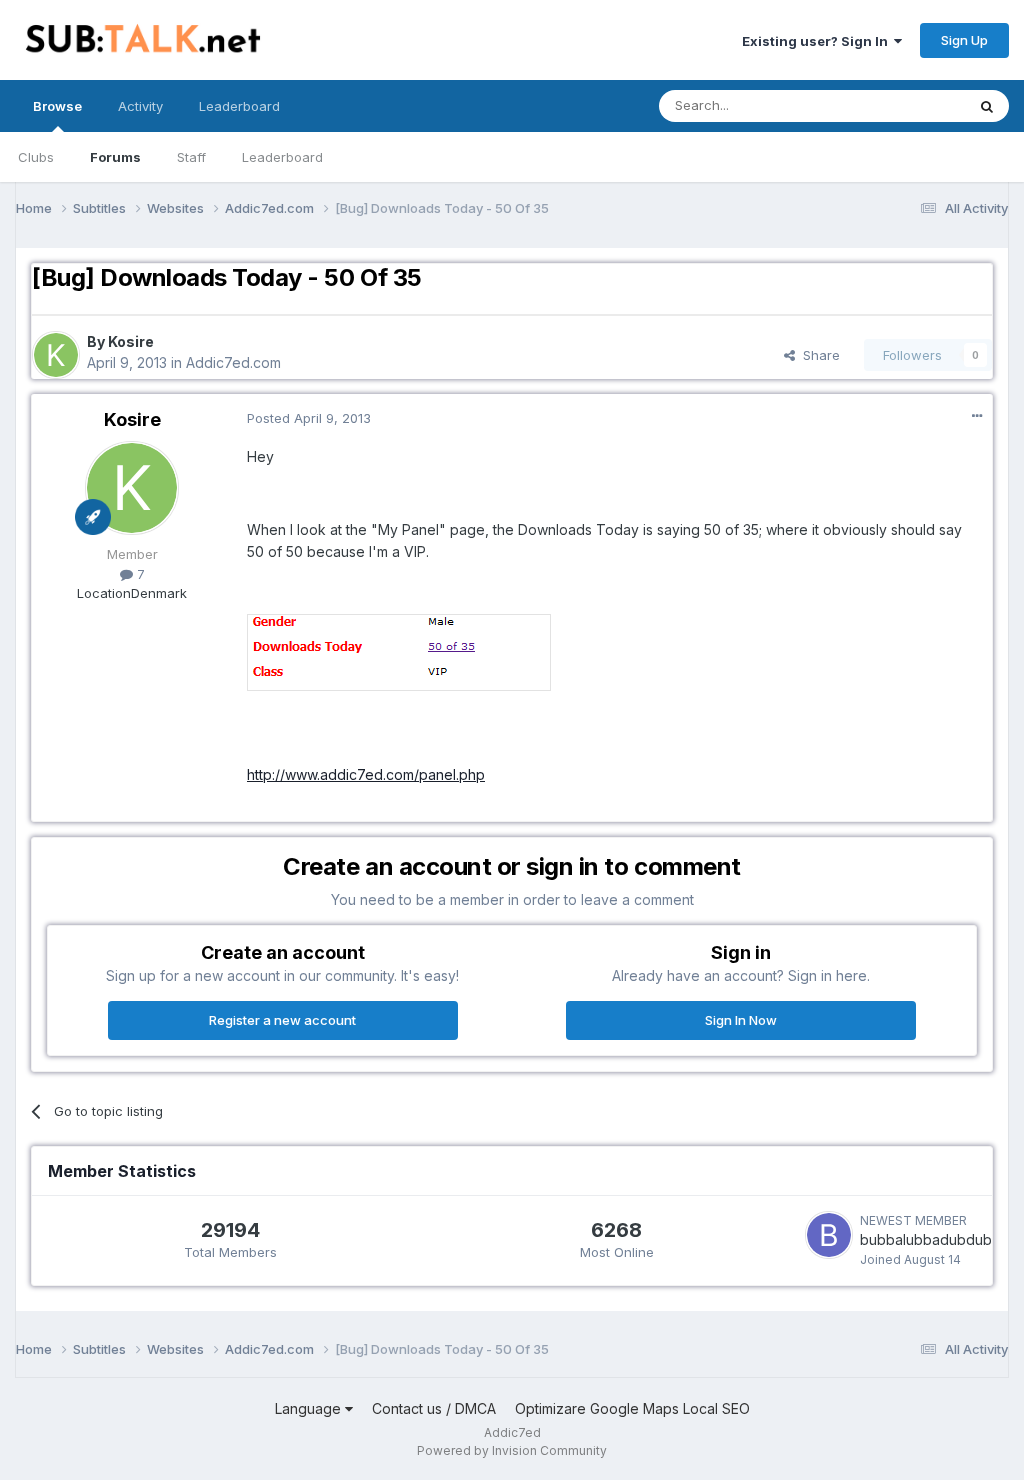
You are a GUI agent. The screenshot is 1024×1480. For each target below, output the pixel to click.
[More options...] (977, 416)
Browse (57, 106)
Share (817, 355)
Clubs (36, 157)
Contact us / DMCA (434, 1408)
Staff (191, 157)
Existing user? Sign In (818, 41)
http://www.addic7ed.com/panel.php (366, 774)
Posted (309, 418)
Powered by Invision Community (512, 1450)
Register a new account (282, 1020)
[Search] (987, 106)
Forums (115, 157)
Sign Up (964, 40)
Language (310, 1408)
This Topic (906, 105)
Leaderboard (282, 157)
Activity (140, 106)
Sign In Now (741, 1020)
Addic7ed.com (233, 362)
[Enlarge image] (399, 650)
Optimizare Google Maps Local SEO (632, 1408)
